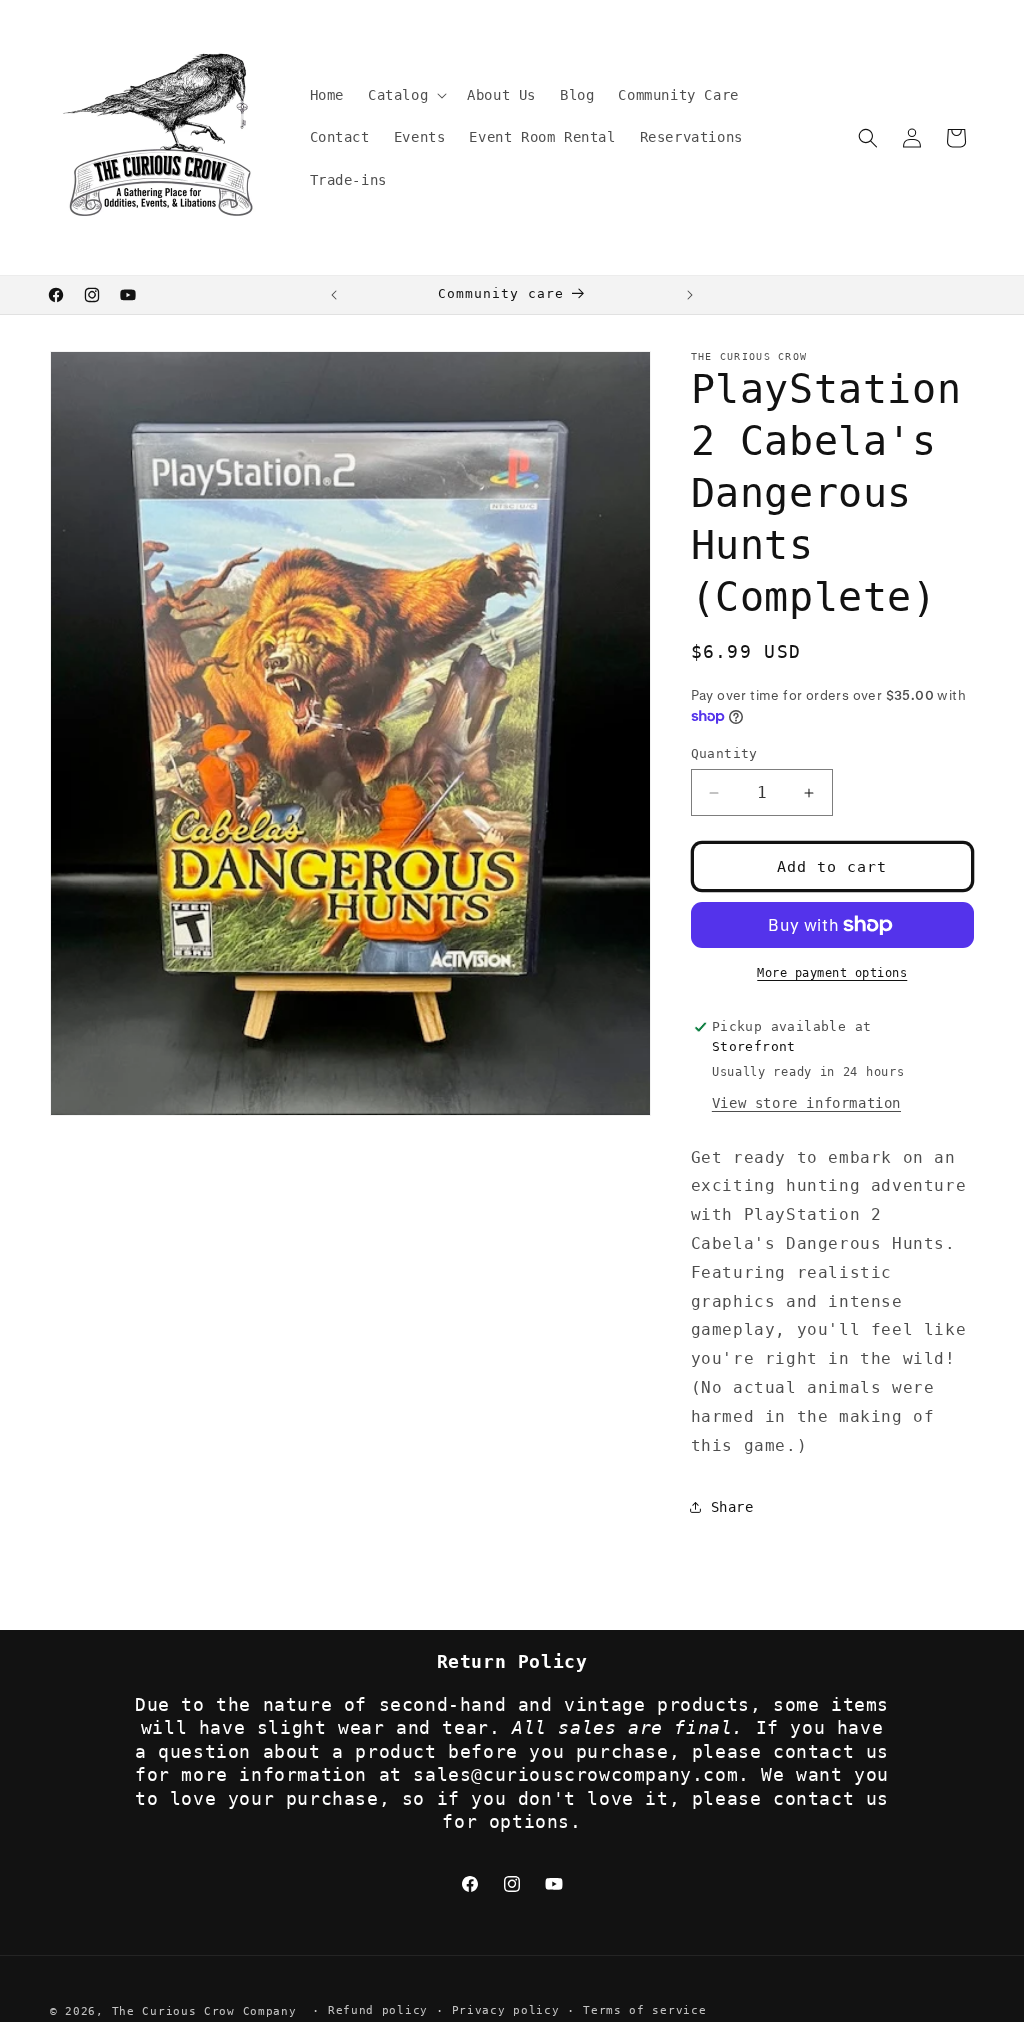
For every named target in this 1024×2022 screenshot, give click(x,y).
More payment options (832, 973)
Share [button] (732, 1507)
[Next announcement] (690, 295)
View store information (806, 1103)
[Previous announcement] (334, 295)
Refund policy (378, 2010)
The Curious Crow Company (204, 2011)
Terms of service (644, 2010)
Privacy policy (506, 2010)
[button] (405, 95)
